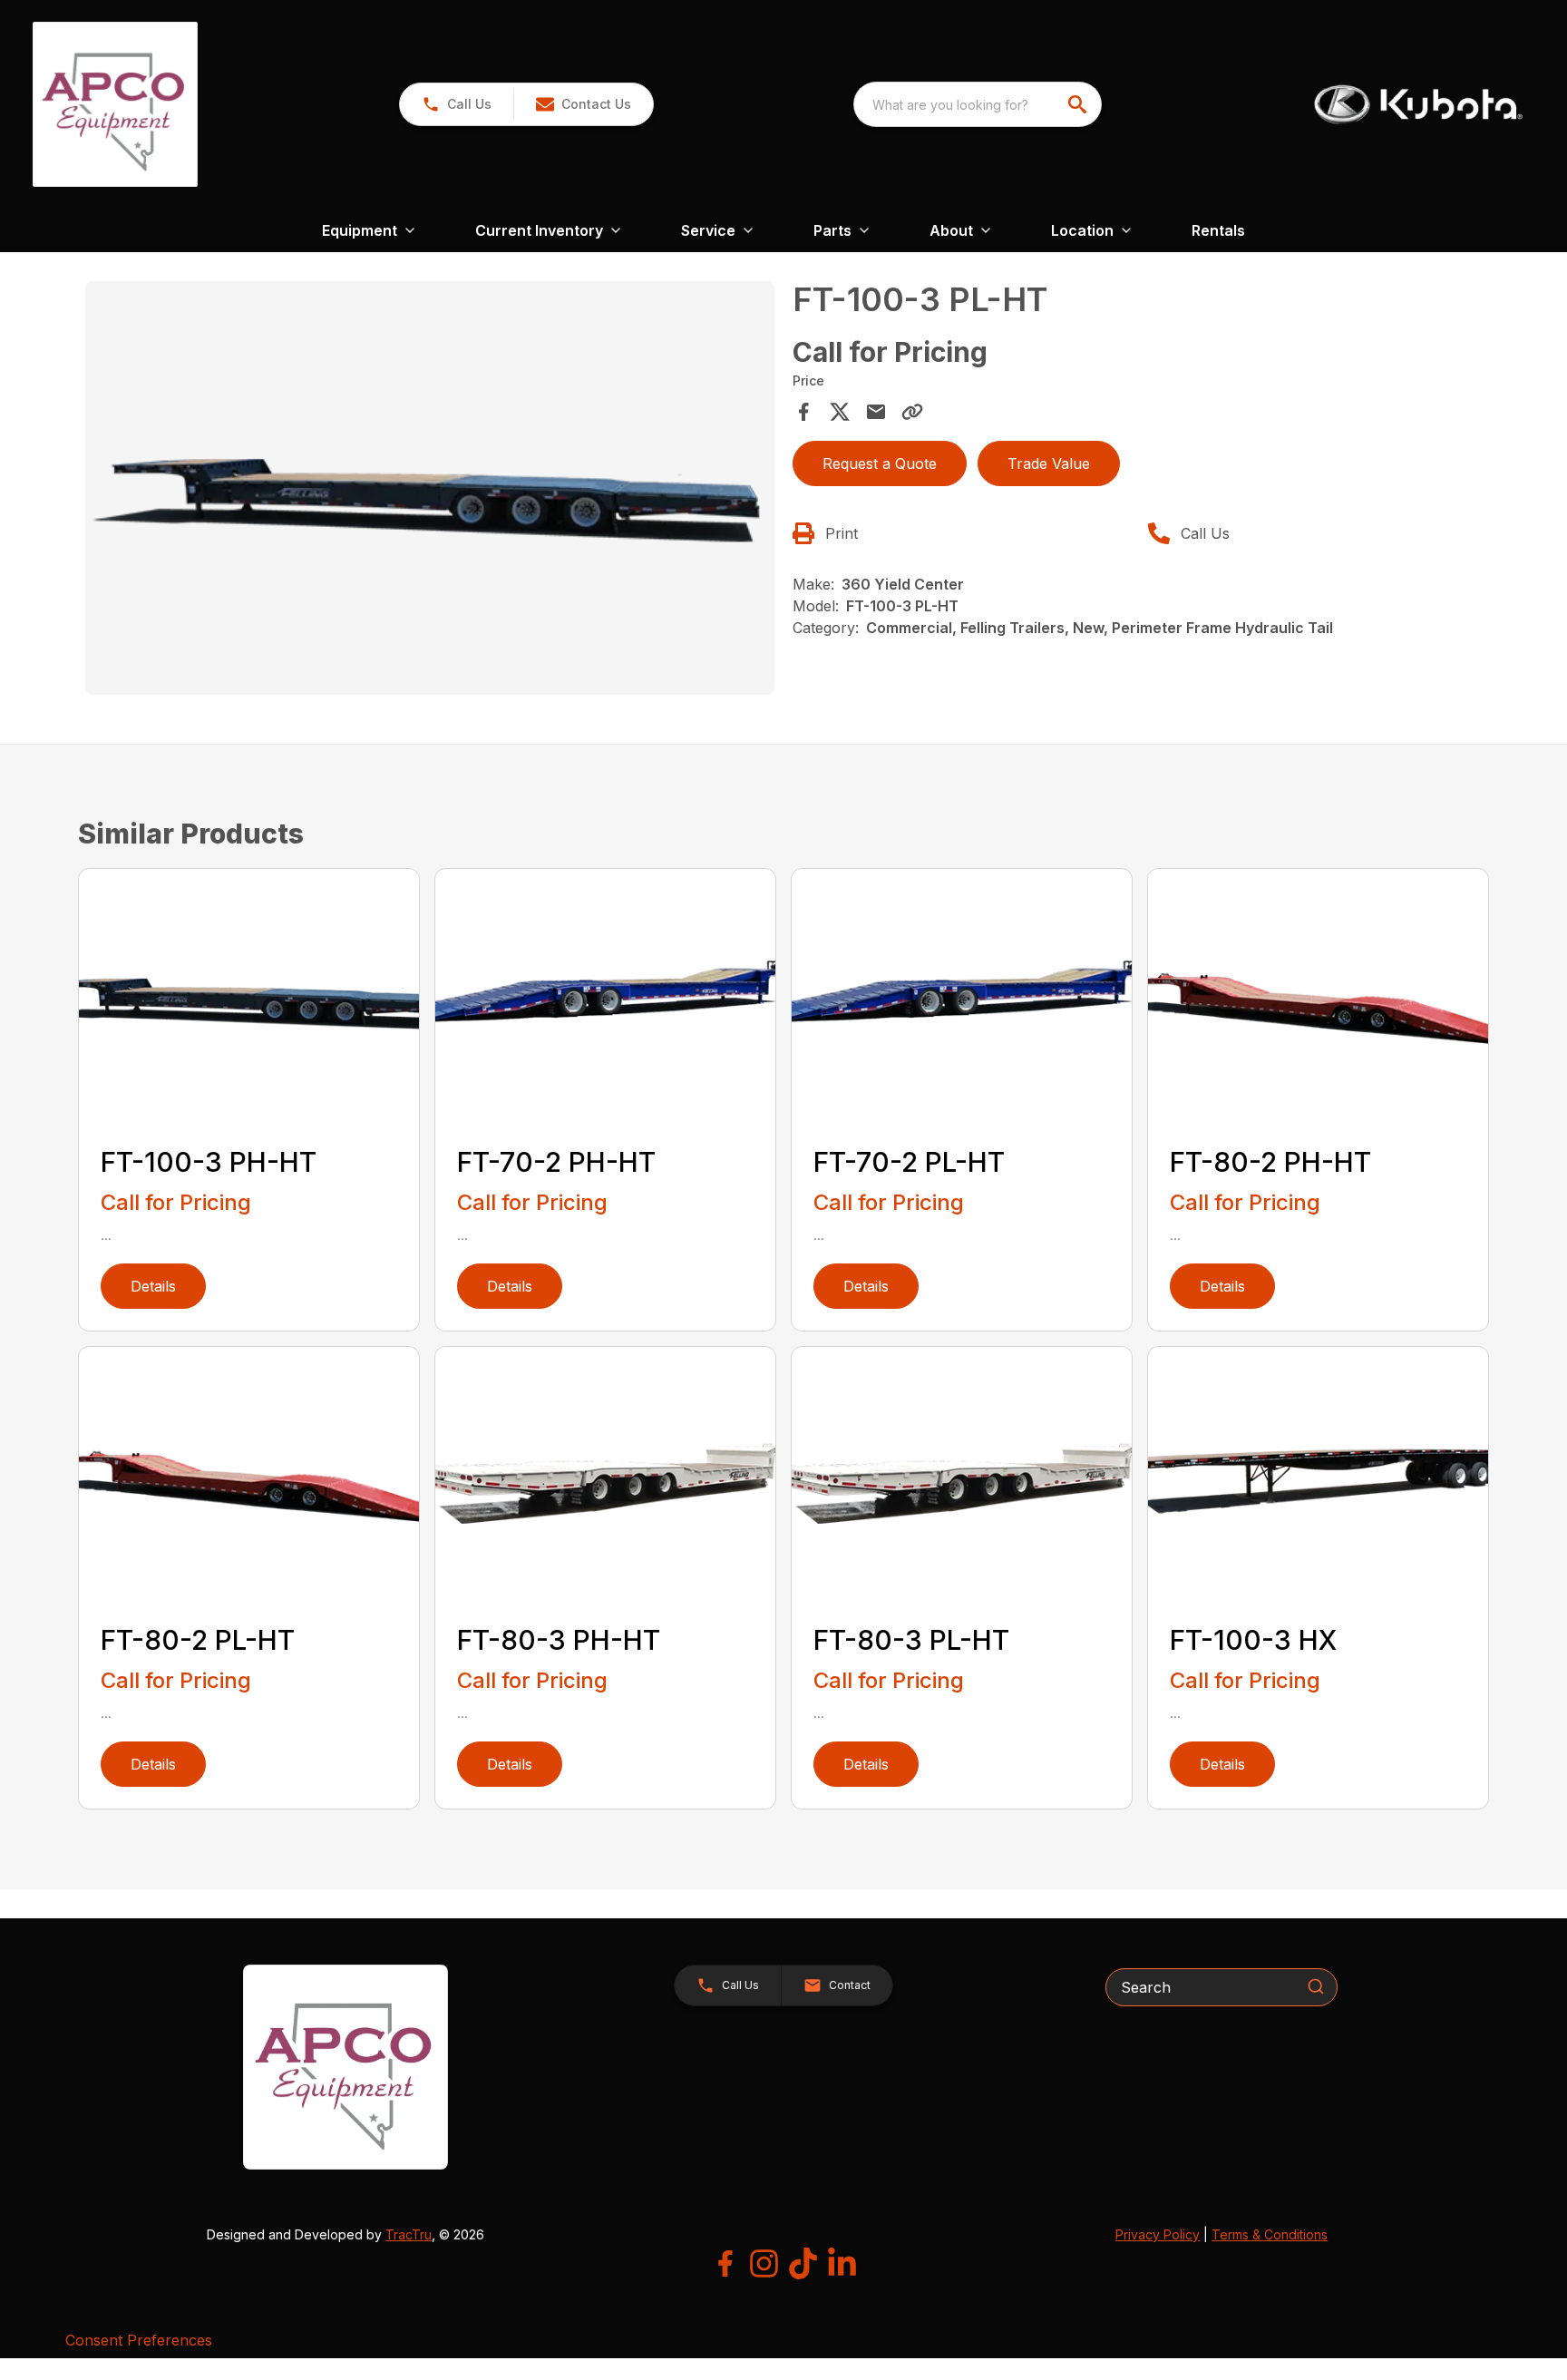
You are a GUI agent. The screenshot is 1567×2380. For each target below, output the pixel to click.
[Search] (1316, 1986)
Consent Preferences (139, 2340)
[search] (1079, 104)
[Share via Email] (876, 412)
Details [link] (153, 1286)
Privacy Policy (1158, 2234)
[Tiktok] (803, 2263)
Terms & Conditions (1270, 2234)
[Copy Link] (912, 412)
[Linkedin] (842, 2263)
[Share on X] (840, 412)
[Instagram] (764, 2263)
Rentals (1218, 230)
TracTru (409, 2234)
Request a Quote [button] (880, 463)
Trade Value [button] (1049, 463)
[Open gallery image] (430, 488)
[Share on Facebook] (803, 412)
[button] (457, 104)
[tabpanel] (430, 491)
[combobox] (978, 104)
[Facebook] (725, 2263)
